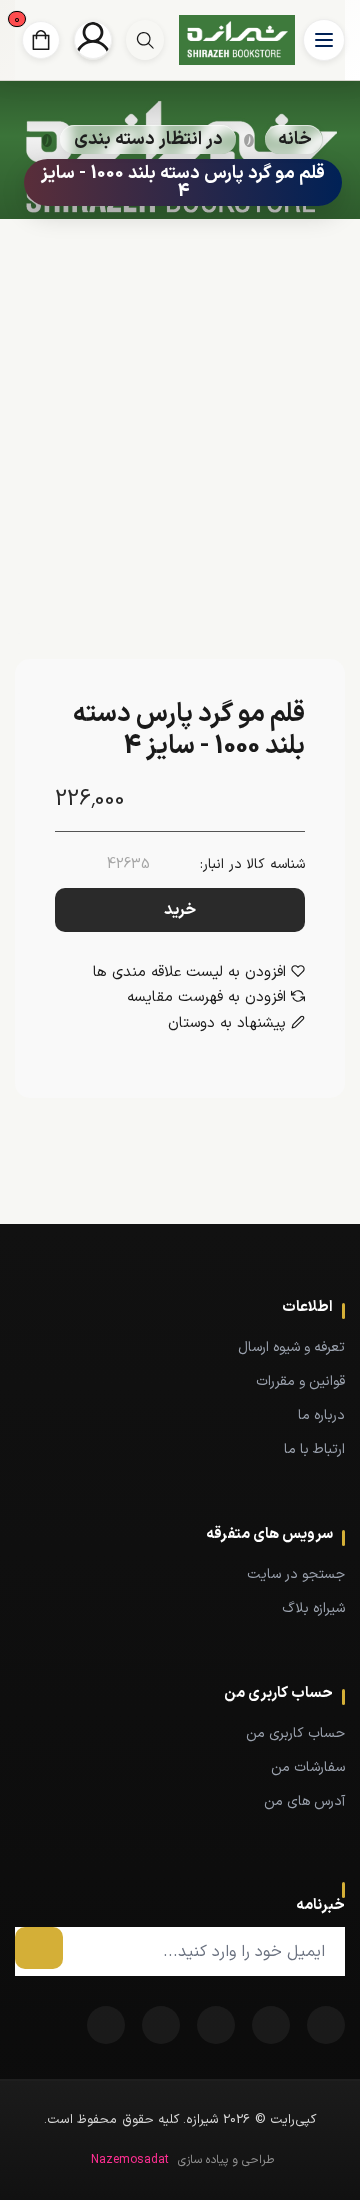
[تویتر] (271, 2025)
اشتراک (39, 1948)
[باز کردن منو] (324, 40)
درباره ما (321, 1415)
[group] (145, 40)
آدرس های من (304, 1801)
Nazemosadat (130, 2160)
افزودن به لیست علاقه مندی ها (189, 973)
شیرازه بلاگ (313, 1608)
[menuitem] (180, 1347)
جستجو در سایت (296, 1574)
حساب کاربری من (295, 1733)
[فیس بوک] (326, 2025)
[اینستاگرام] (106, 2025)
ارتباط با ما (314, 1449)
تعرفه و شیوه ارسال (291, 1347)
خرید (180, 910)
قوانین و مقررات (300, 1381)
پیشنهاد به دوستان (227, 1024)
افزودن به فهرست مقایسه (206, 998)
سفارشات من (308, 1767)
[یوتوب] (161, 2025)
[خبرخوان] (216, 2025)
